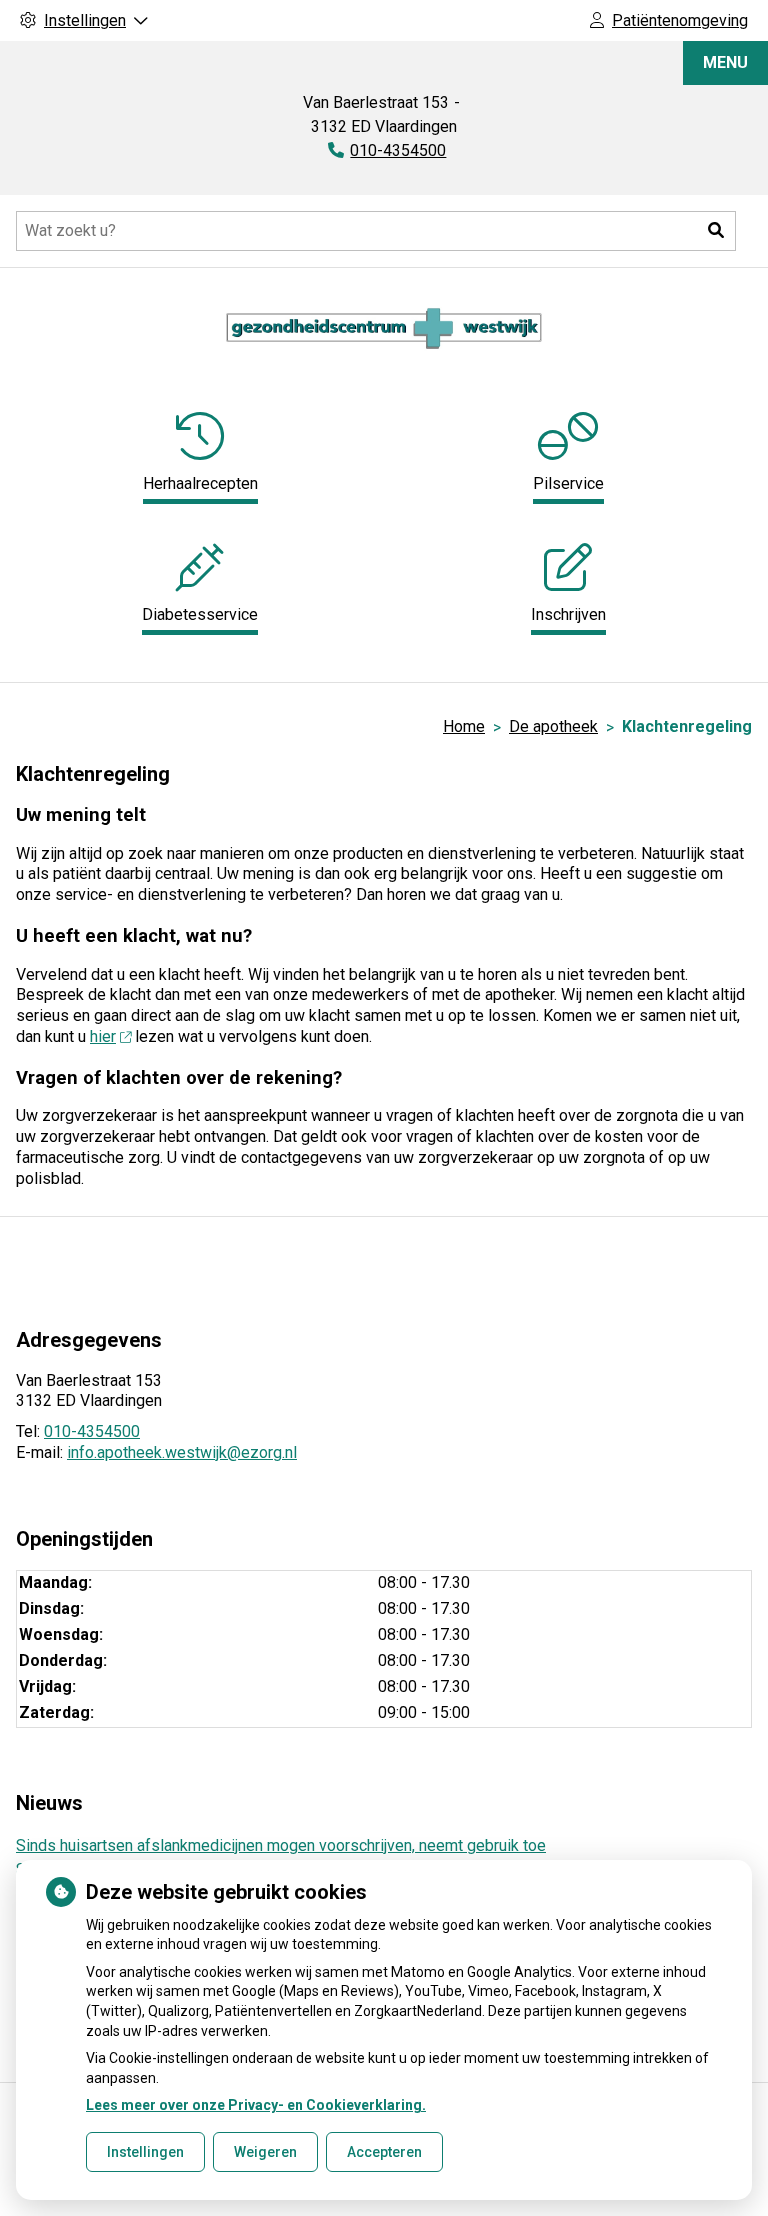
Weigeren (265, 2152)
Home (464, 726)
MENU (725, 62)
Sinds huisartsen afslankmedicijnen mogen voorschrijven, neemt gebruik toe (281, 1845)
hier (103, 1036)
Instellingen (145, 2152)
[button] (716, 231)
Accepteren (384, 2152)
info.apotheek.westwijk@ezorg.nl (182, 1452)
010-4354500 (92, 1431)
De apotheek (553, 726)
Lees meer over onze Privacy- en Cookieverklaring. (256, 2105)
